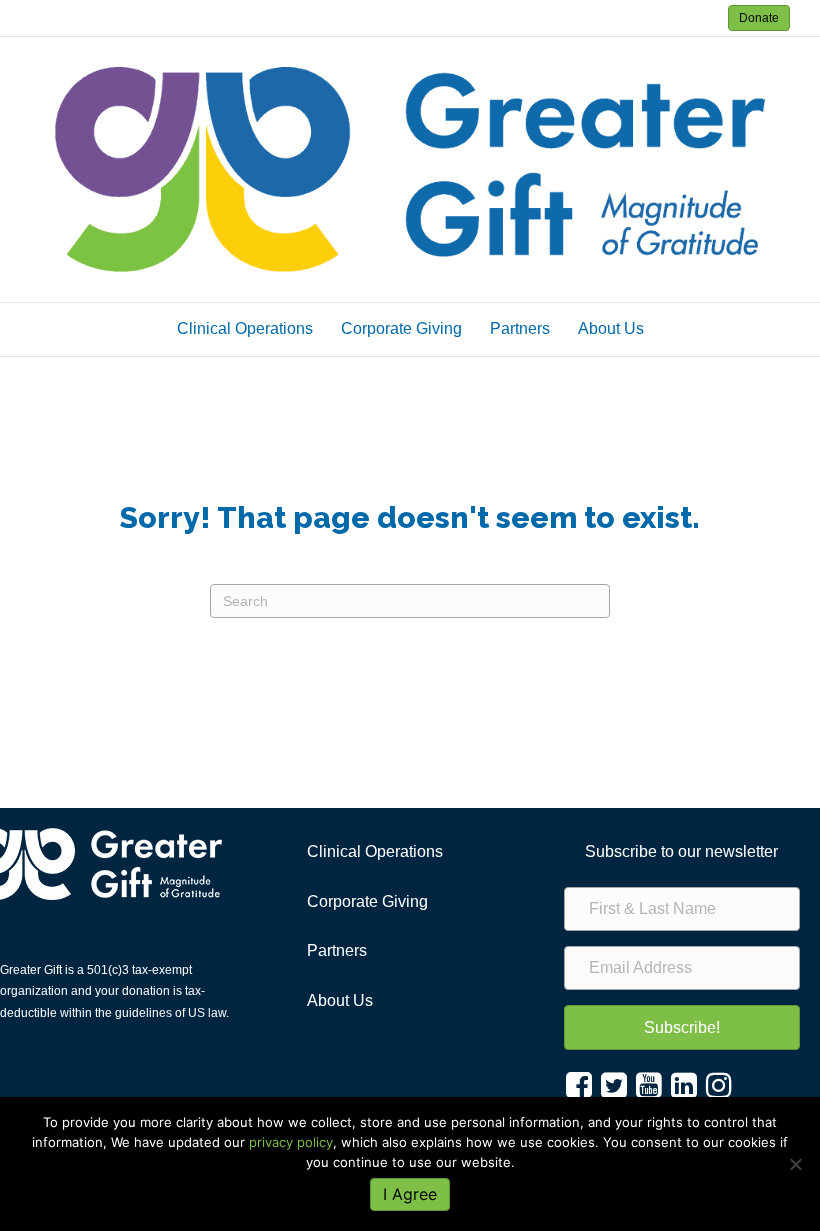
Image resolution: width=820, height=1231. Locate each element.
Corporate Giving (401, 328)
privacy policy (291, 1142)
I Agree (410, 1194)
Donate (759, 18)
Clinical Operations (245, 328)
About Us (611, 328)
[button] (682, 1027)
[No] (795, 1164)
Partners (520, 328)
